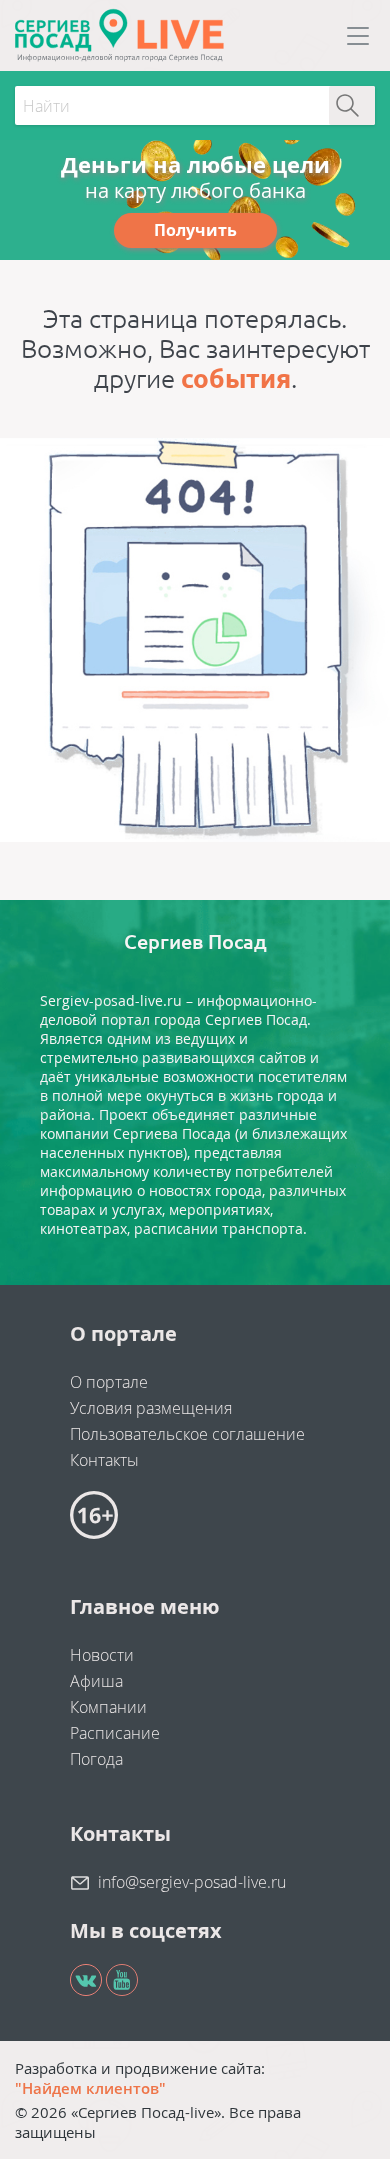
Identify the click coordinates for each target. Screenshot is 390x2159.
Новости (102, 1655)
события (236, 378)
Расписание (115, 1733)
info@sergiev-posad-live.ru (192, 1882)
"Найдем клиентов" (90, 2088)
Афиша (96, 1681)
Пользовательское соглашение (187, 1434)
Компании (108, 1707)
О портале (109, 1382)
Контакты (104, 1460)
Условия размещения (151, 1408)
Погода (96, 1759)
